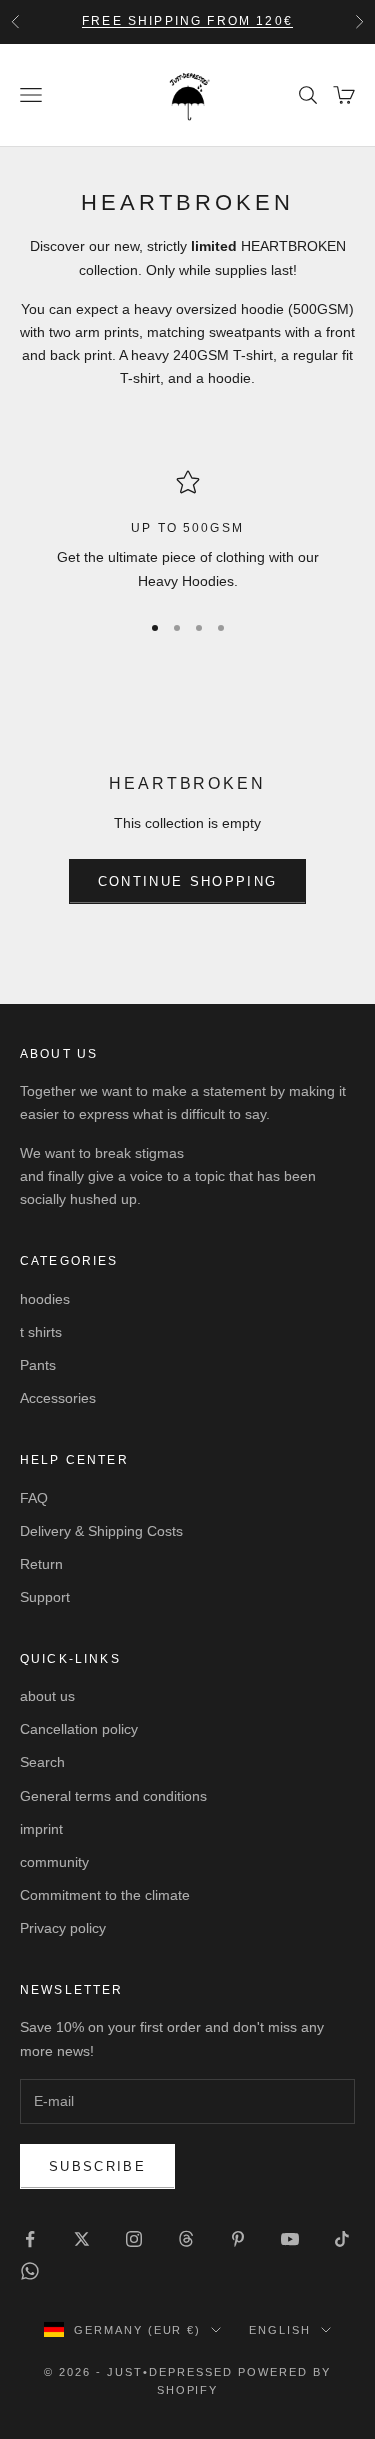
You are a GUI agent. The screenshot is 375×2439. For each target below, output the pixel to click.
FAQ (34, 1498)
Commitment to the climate (105, 1895)
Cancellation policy (79, 1729)
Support (45, 1597)
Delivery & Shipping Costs (101, 1531)
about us (47, 1696)
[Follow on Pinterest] (238, 2239)
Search (42, 1762)
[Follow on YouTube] (290, 2239)
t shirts (41, 1332)
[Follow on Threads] (186, 2239)
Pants (38, 1365)
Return (41, 1564)
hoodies (45, 1299)
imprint (41, 1829)
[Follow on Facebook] (30, 2239)
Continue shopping (188, 881)
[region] (187, 531)
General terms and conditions (113, 1796)
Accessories (58, 1398)
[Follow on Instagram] (134, 2239)
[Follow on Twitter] (82, 2239)
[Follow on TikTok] (342, 2239)
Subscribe (97, 2166)
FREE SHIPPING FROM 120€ (187, 21)
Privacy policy (63, 1928)
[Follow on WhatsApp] (30, 2271)
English (280, 2330)
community (54, 1862)
